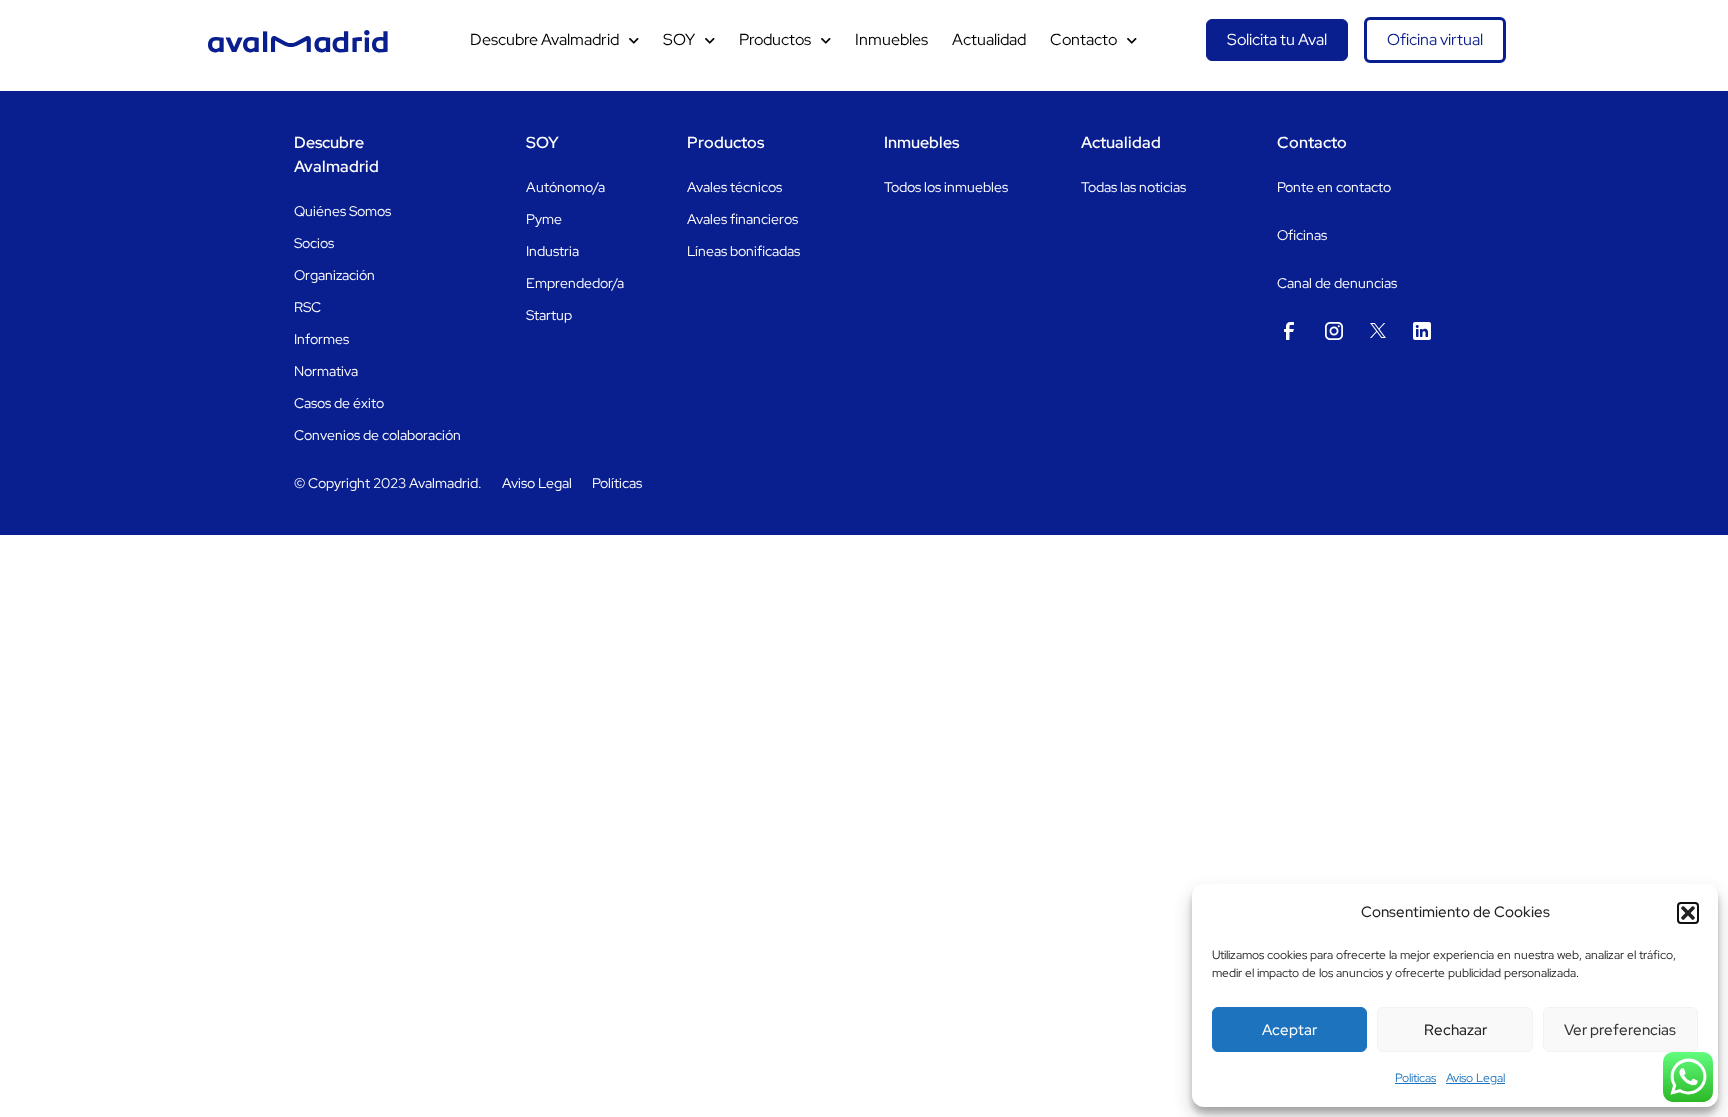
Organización (334, 275)
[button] (1688, 913)
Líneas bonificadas (743, 251)
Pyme (544, 219)
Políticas (617, 483)
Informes (321, 339)
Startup (549, 315)
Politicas (1415, 1078)
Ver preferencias (1620, 1030)
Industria (552, 251)
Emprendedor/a (575, 283)
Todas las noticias (1133, 187)
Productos (775, 39)
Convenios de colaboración (377, 435)
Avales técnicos (734, 187)
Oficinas (1302, 235)
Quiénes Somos (342, 211)
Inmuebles (891, 39)
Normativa (326, 371)
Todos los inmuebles (946, 187)
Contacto (1083, 39)
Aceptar (1289, 1030)
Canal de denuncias (1337, 283)
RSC (307, 307)
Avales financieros (742, 219)
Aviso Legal (1475, 1078)
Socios (314, 243)
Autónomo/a (565, 187)
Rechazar (1455, 1030)
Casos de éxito (339, 403)
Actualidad (989, 39)
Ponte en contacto (1334, 187)
